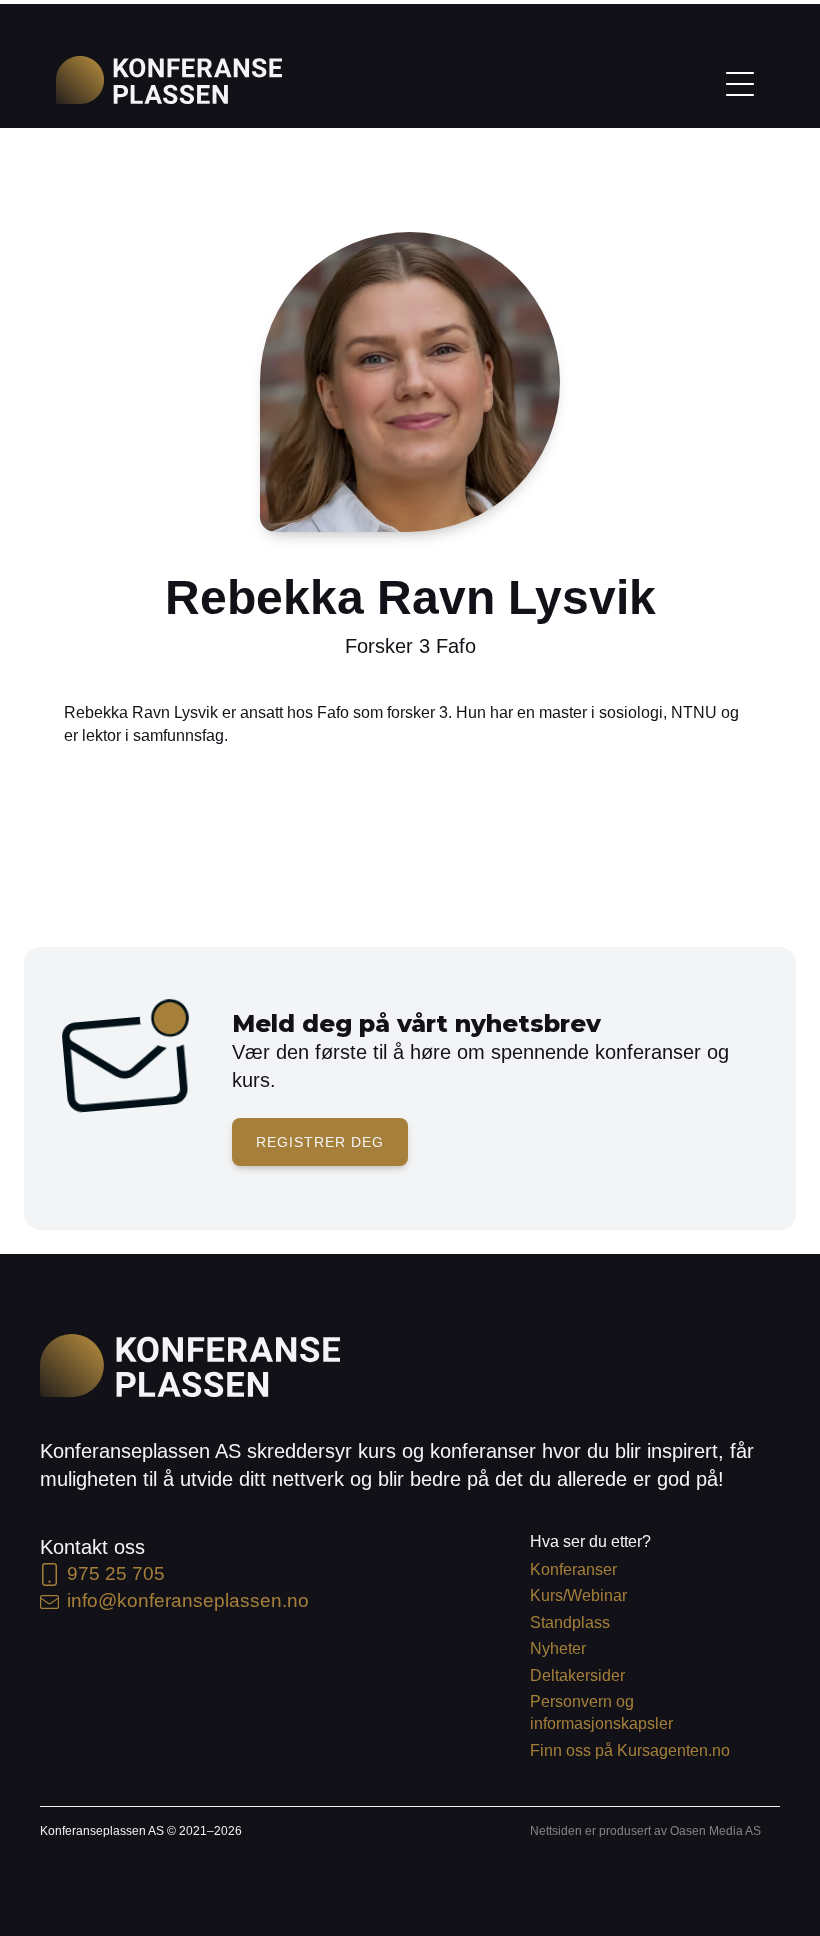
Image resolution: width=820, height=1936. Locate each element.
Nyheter (558, 1648)
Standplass (570, 1622)
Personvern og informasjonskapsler (601, 1712)
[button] (740, 82)
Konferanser (573, 1569)
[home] (169, 80)
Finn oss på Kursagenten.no (630, 1750)
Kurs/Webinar (578, 1595)
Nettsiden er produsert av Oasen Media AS (645, 1831)
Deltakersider (577, 1675)
